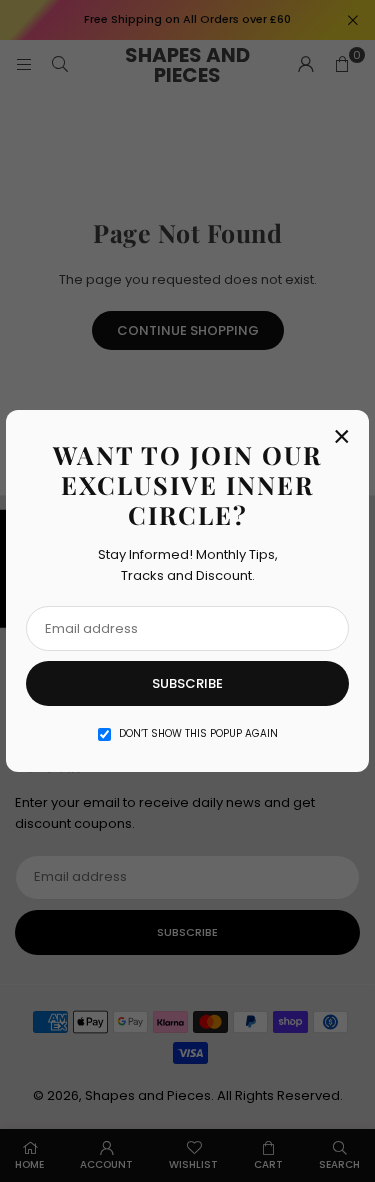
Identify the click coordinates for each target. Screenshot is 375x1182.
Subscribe (187, 683)
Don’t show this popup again (198, 733)
